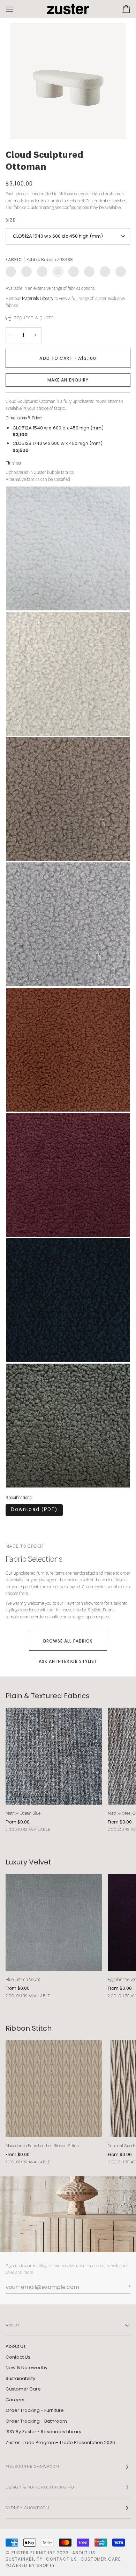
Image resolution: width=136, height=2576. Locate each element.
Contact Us (18, 2357)
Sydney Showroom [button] (28, 2508)
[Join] (125, 2286)
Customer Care (23, 2389)
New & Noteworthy (27, 2368)
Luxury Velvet (28, 1862)
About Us (16, 2346)
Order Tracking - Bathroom (36, 2421)
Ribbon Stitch (29, 2028)
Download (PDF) (34, 1510)
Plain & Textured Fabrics (48, 1696)
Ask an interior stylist (68, 1661)
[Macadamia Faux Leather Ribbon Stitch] (54, 2089)
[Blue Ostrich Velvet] (54, 1922)
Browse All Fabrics (68, 1641)
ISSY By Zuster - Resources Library (43, 2432)
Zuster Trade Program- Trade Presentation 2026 (60, 2442)
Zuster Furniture (33, 2553)
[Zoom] (23, 126)
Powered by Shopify (30, 2565)
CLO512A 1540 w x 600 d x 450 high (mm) (58, 236)
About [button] (13, 2325)
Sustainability (20, 2378)
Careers (15, 2400)
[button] (68, 380)
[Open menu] (16, 9)
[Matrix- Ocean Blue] (54, 1756)
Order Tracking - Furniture (35, 2410)
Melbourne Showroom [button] (32, 2467)
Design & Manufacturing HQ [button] (40, 2487)
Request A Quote (34, 318)
